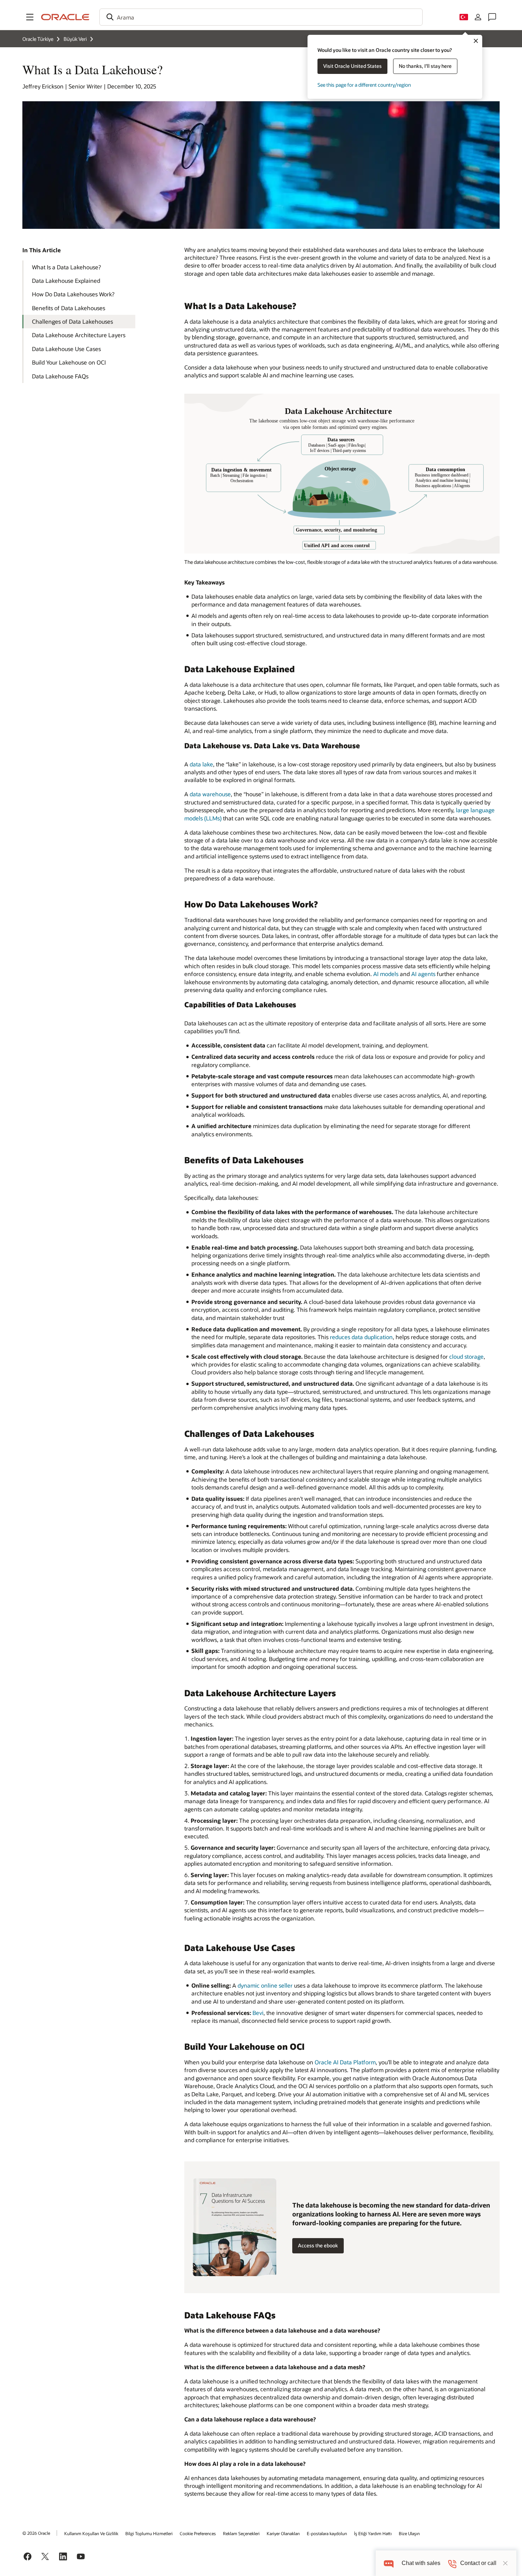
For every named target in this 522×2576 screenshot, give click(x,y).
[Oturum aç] (478, 17)
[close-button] (505, 2563)
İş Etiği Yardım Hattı (373, 2533)
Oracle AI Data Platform (345, 2062)
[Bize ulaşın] (492, 17)
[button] (30, 17)
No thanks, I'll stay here (425, 66)
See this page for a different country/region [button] (364, 85)
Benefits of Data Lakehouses (69, 308)
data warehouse (210, 794)
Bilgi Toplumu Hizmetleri (149, 2533)
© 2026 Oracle (36, 2533)
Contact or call (478, 2563)
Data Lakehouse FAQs (60, 376)
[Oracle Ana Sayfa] (65, 17)
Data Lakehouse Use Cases (66, 349)
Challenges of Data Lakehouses (72, 321)
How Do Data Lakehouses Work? (73, 294)
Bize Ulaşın (409, 2533)
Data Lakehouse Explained (66, 281)
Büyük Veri (75, 39)
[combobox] (261, 17)
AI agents (423, 974)
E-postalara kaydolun (327, 2533)
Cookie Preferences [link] (198, 2533)
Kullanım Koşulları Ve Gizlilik (91, 2533)
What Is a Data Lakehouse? (66, 267)
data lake (201, 764)
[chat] (389, 2563)
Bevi (258, 2013)
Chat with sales (421, 2563)
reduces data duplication (361, 1337)
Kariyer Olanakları (283, 2533)
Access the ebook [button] (318, 2245)
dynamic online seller (265, 1985)
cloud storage (466, 1356)
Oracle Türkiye (38, 39)
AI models (386, 974)
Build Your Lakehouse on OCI (69, 362)
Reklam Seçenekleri (241, 2533)
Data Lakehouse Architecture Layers (79, 335)
